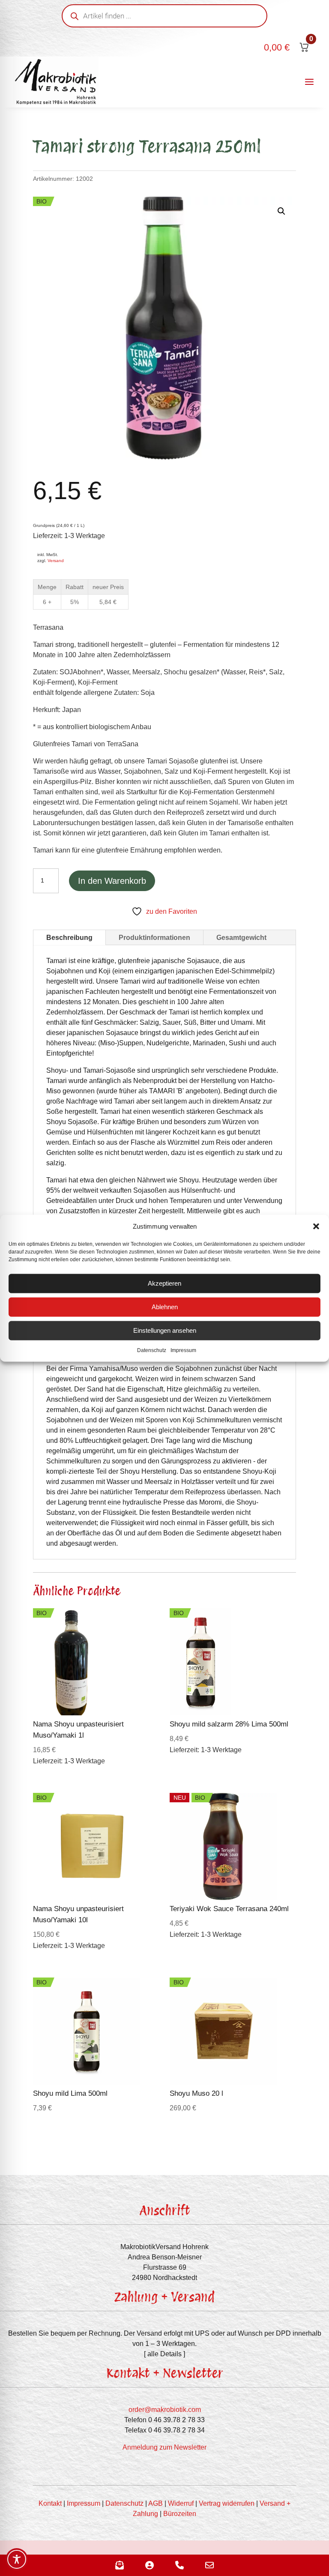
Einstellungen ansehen (165, 1330)
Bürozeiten (180, 2514)
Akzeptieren (164, 1283)
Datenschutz (152, 1350)
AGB (156, 2503)
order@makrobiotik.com (165, 2410)
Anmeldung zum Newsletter (164, 2447)
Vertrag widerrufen (227, 2503)
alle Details (164, 2354)
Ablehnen (165, 1307)
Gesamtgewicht (241, 938)
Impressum (183, 1350)
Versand (56, 561)
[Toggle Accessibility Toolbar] (17, 2559)
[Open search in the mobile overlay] (164, 16)
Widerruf (181, 2503)
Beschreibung (69, 938)
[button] (316, 1226)
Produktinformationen (154, 938)
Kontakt (50, 2503)
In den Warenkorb (112, 881)
